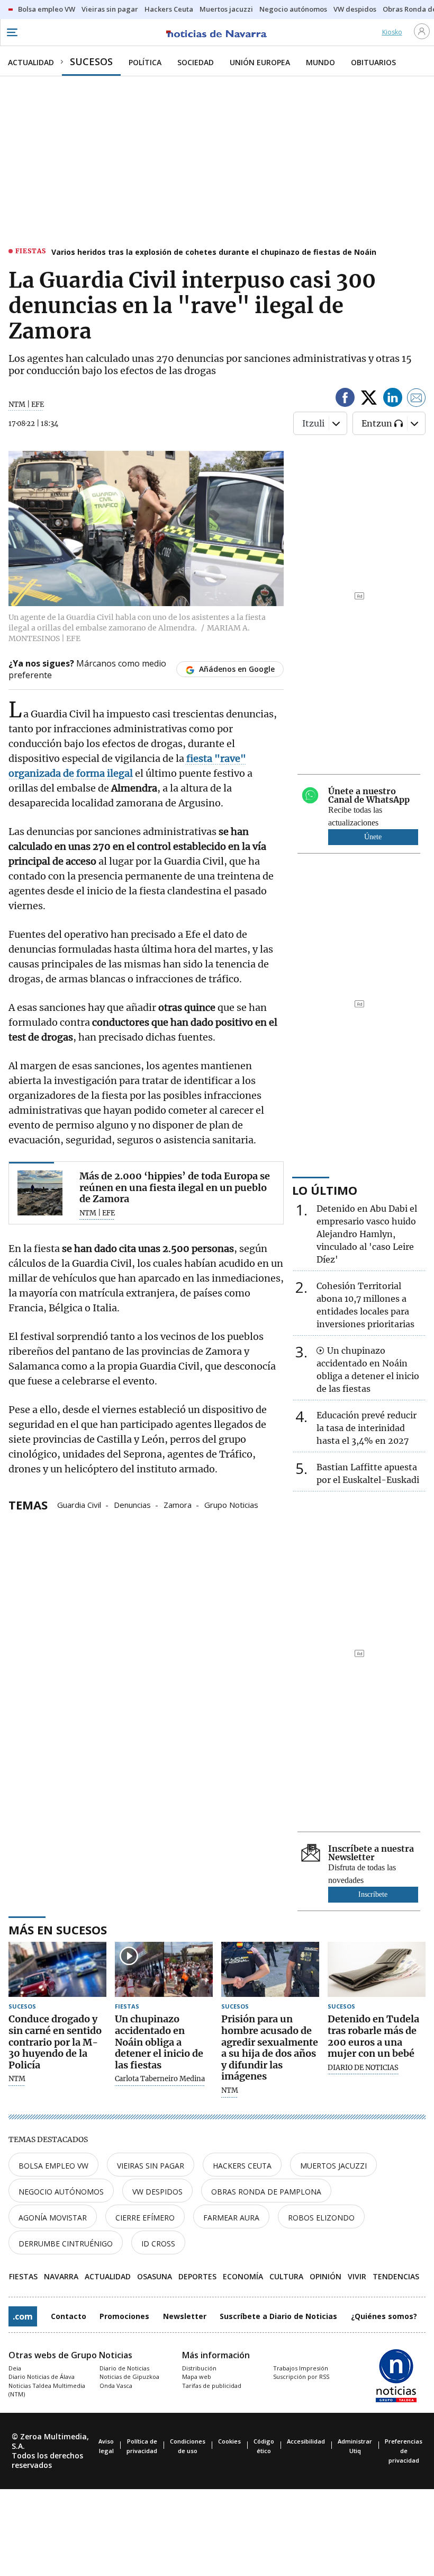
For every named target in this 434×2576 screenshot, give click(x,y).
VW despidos (157, 2192)
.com (23, 2316)
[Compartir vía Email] (417, 399)
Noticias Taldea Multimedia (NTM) (47, 2390)
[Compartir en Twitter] (369, 399)
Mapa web (197, 2377)
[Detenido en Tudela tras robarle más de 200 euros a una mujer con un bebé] (377, 1969)
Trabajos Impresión (301, 2368)
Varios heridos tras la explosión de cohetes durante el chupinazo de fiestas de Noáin (214, 252)
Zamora (178, 1504)
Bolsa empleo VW (53, 2166)
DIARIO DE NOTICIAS (363, 2068)
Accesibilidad (306, 2441)
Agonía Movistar (53, 2218)
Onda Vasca (116, 2386)
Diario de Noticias (124, 2368)
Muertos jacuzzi (333, 2166)
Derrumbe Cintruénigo (66, 2244)
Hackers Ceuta (242, 2166)
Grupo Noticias (231, 1504)
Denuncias (132, 1504)
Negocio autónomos (61, 2192)
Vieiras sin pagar (151, 2166)
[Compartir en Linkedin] (393, 399)
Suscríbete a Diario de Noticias (278, 2316)
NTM (17, 2079)
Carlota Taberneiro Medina (160, 2079)
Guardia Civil (79, 1504)
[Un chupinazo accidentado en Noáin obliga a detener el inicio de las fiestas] (164, 1969)
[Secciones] (12, 32)
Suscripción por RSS (301, 2377)
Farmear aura (231, 2218)
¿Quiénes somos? (384, 2316)
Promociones (124, 2316)
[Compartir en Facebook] (345, 399)
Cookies (229, 2441)
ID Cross (158, 2244)
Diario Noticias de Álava (42, 2377)
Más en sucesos (58, 1930)
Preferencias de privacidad (404, 2451)
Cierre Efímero (145, 2218)
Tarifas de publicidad (212, 2386)
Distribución (199, 2368)
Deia (15, 2368)
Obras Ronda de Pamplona (266, 2192)
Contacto (69, 2316)
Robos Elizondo (321, 2218)
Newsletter (185, 2316)
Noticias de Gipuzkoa (129, 2377)
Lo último (325, 1190)
